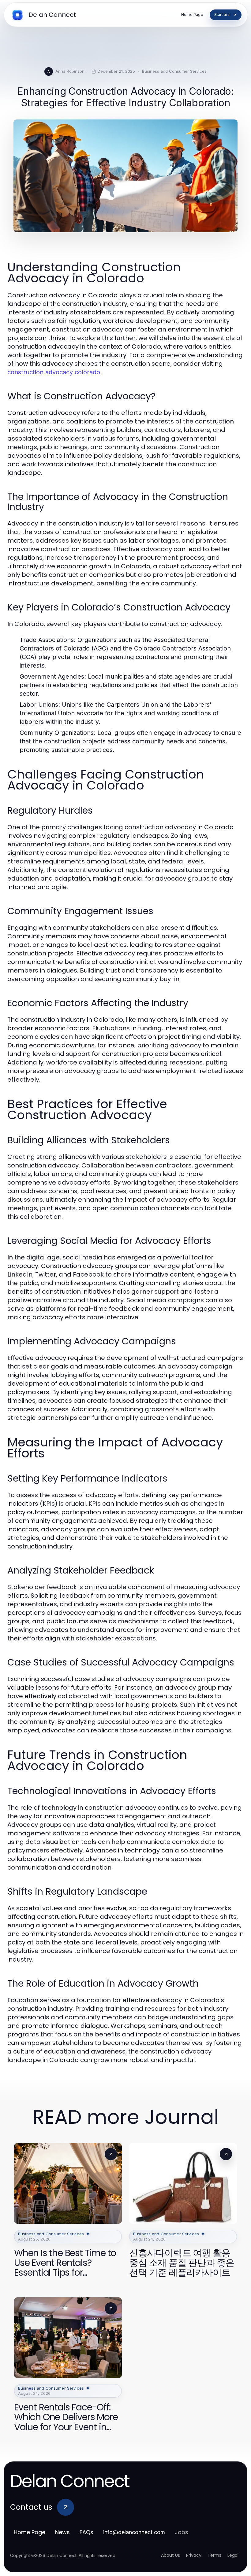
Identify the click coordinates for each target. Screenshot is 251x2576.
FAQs (86, 2532)
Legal (233, 2555)
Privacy (194, 2555)
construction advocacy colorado (54, 372)
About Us (170, 2555)
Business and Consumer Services (174, 71)
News (62, 2532)
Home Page (30, 2532)
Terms (214, 2555)
